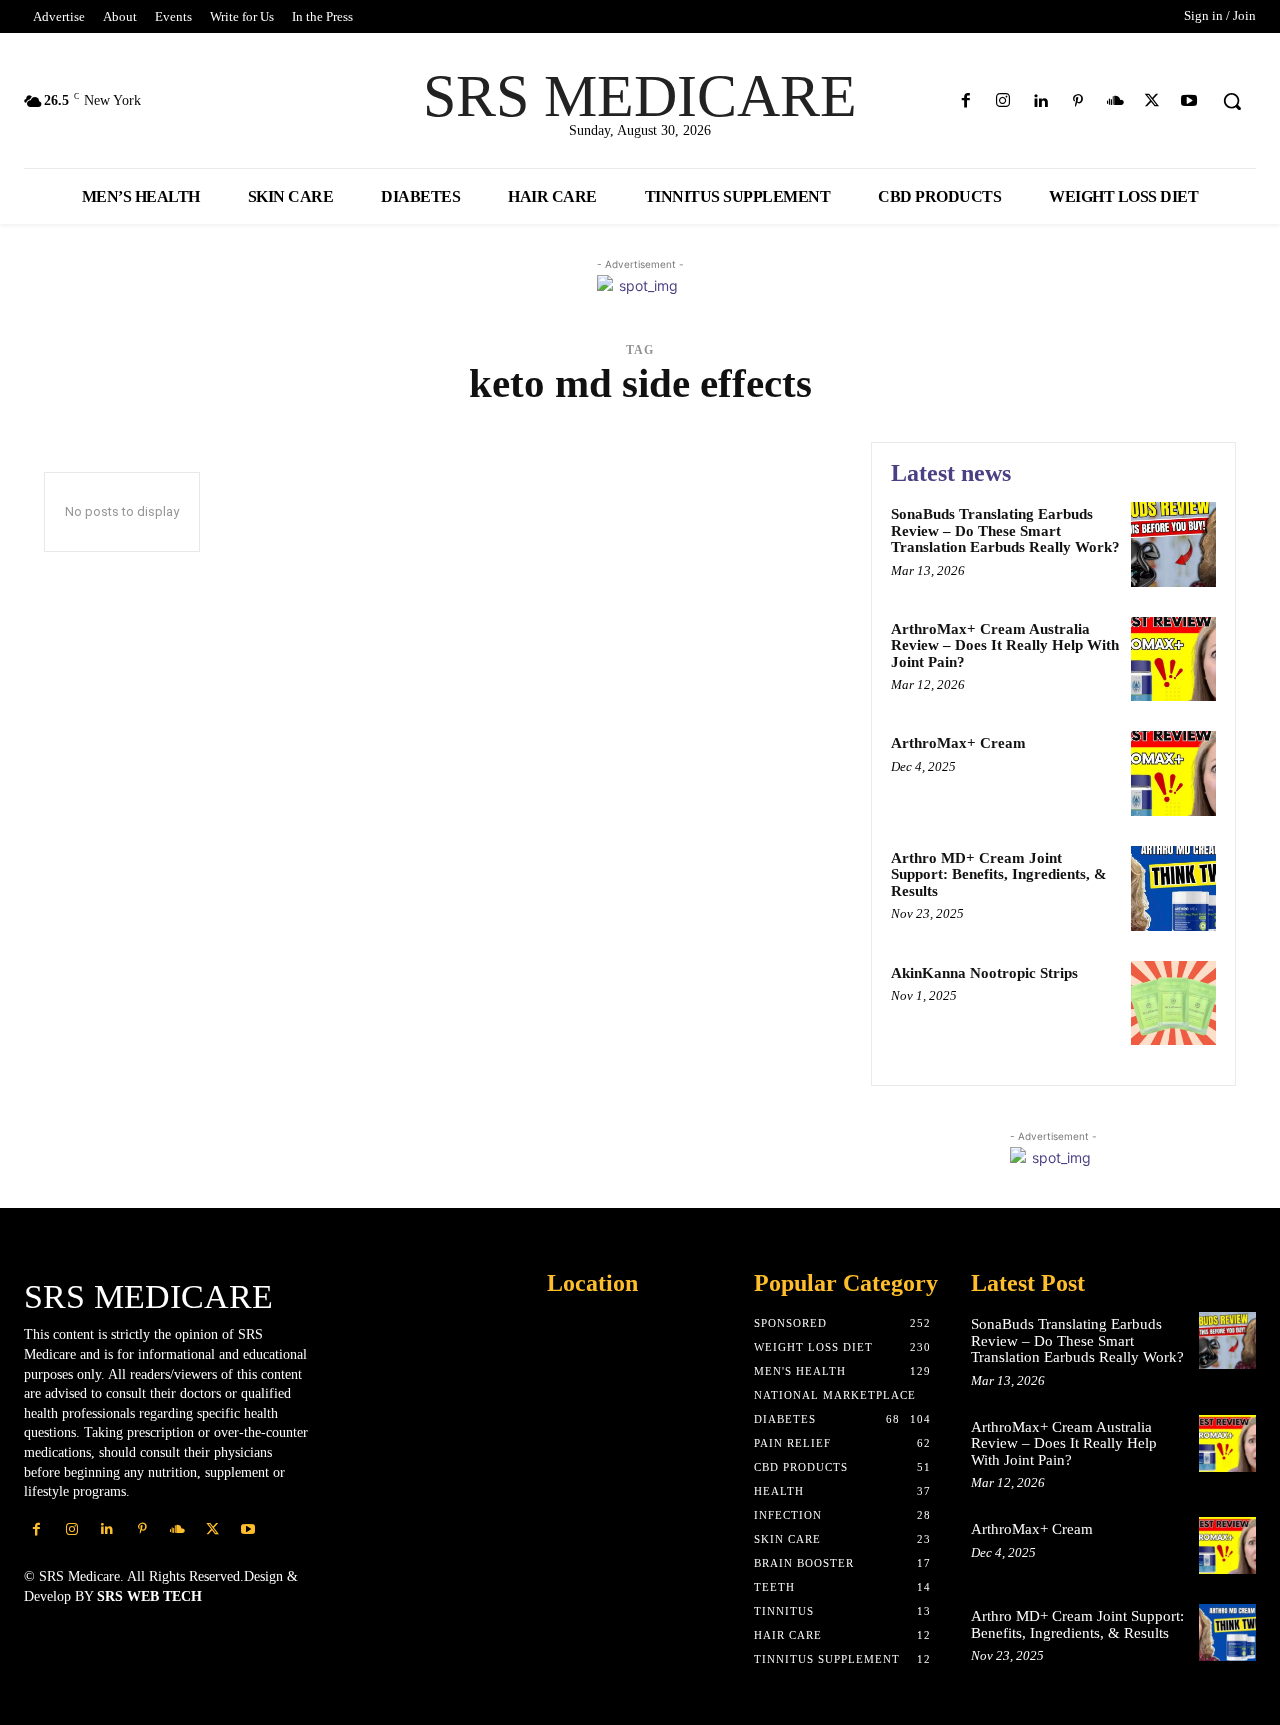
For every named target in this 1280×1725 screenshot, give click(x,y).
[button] (1232, 101)
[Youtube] (1189, 101)
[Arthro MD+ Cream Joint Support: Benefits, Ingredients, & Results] (1173, 888)
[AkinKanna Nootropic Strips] (1173, 1003)
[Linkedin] (1040, 101)
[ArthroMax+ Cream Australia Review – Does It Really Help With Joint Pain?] (1173, 659)
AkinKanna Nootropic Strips (984, 973)
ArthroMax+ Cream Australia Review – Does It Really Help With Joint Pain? (1005, 645)
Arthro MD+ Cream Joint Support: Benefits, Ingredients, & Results (999, 874)
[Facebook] (966, 101)
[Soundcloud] (1114, 101)
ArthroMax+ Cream (958, 743)
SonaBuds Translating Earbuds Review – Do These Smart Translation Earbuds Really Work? (1005, 530)
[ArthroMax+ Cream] (1173, 773)
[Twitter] (1152, 101)
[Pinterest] (1077, 101)
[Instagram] (1003, 101)
